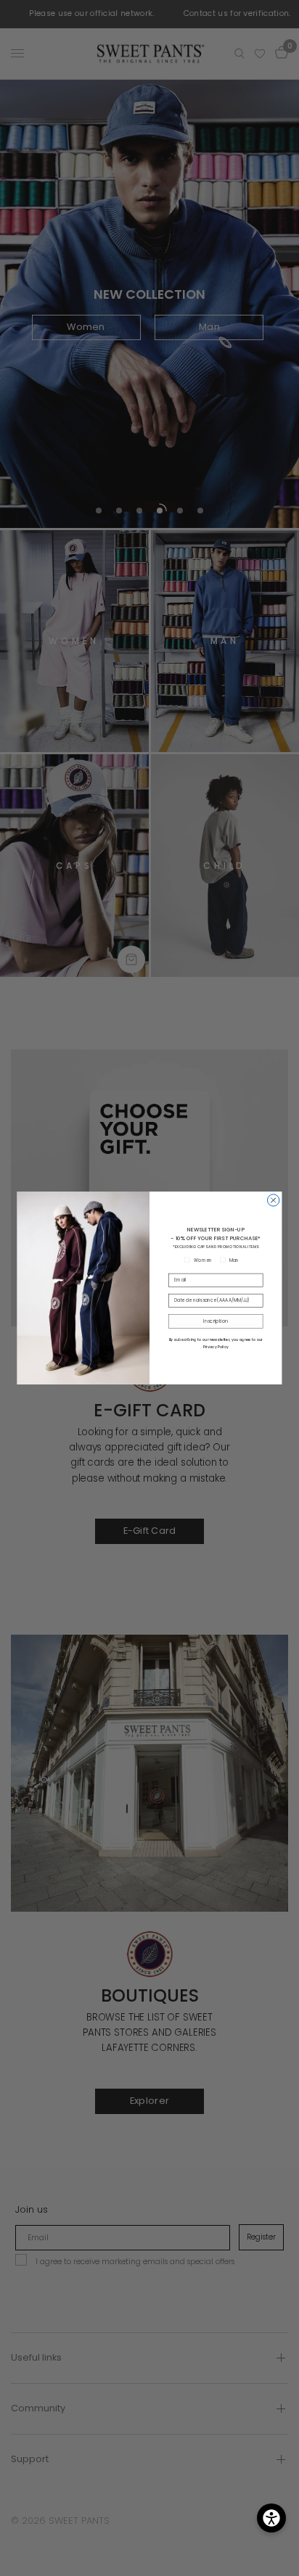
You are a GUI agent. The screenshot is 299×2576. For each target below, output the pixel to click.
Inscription (216, 1321)
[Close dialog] (273, 1200)
